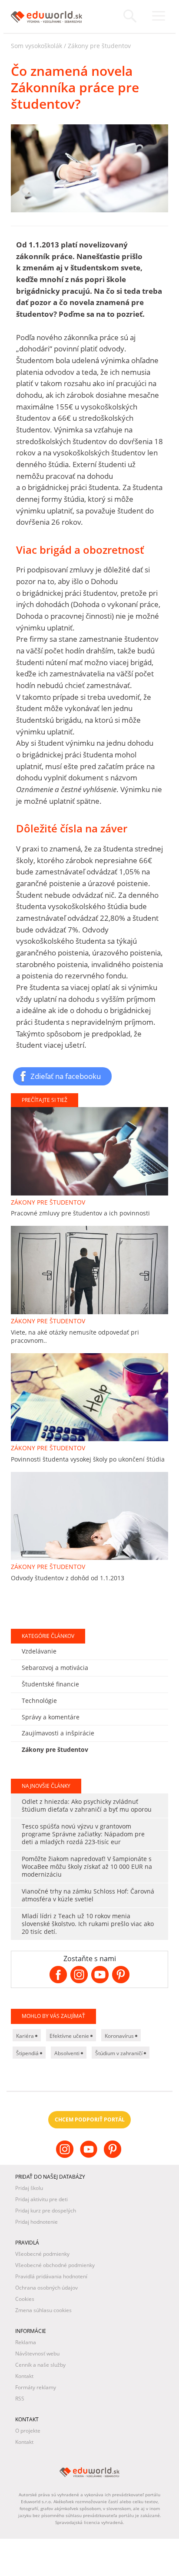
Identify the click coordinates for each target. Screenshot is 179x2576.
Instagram (66, 2156)
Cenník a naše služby (40, 2365)
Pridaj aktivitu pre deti (41, 2199)
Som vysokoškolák (36, 46)
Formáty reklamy (36, 2387)
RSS (20, 2399)
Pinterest (114, 2156)
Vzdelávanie (39, 1651)
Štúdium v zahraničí (119, 2053)
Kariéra (26, 2036)
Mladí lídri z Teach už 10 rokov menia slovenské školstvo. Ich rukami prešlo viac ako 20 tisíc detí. (88, 1924)
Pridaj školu (29, 2188)
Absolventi (68, 2053)
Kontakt (24, 2376)
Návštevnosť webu (37, 2353)
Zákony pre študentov (99, 46)
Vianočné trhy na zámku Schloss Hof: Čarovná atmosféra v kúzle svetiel (88, 1895)
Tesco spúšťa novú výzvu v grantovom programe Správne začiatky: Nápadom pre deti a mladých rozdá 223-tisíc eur (83, 1834)
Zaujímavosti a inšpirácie (58, 1733)
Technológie (39, 1701)
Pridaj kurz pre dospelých (46, 2211)
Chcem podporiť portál (90, 2120)
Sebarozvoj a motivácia (55, 1668)
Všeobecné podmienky (42, 2254)
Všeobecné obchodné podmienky (55, 2265)
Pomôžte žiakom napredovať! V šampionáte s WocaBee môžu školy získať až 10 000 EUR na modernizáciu (87, 1866)
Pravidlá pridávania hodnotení (51, 2276)
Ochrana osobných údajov (46, 2288)
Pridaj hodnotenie (36, 2222)
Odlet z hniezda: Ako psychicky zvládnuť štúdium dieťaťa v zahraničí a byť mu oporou (87, 1805)
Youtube (90, 2156)
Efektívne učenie (70, 2036)
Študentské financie (50, 1684)
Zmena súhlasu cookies (43, 2310)
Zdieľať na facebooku (66, 1076)
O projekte (28, 2431)
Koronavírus (120, 2036)
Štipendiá (28, 2053)
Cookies (25, 2299)
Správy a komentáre (51, 1717)
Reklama (26, 2342)
